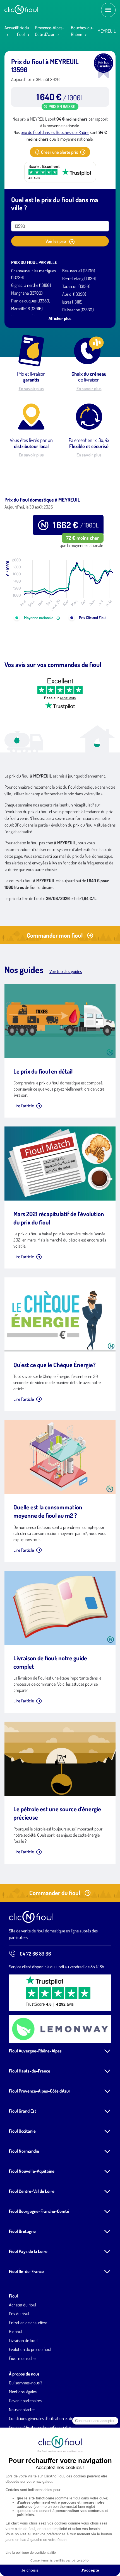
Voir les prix (56, 241)
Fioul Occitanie (22, 2131)
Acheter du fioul (22, 2305)
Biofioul (15, 2331)
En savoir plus (31, 388)
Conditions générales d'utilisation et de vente (46, 2418)
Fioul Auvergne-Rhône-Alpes (35, 2051)
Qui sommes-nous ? (26, 2383)
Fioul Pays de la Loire (28, 2251)
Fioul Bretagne (22, 2231)
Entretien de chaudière (28, 2323)
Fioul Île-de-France (26, 2271)
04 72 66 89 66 (35, 1954)
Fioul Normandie (24, 2151)
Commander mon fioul (55, 935)
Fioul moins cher (23, 2358)
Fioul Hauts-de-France (30, 2071)
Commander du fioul (55, 1893)
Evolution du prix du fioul (30, 2349)
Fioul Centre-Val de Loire (32, 2191)
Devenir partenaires (25, 2401)
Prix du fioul (19, 2314)
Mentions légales (23, 2392)
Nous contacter (22, 2409)
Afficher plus (60, 318)
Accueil (11, 28)
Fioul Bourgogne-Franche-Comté (39, 2211)
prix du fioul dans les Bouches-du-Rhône (55, 132)
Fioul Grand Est (23, 2111)
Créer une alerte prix (59, 152)
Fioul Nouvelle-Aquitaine (32, 2171)
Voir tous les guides (66, 971)
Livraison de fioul (23, 2340)
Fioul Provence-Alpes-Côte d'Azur (40, 2091)
